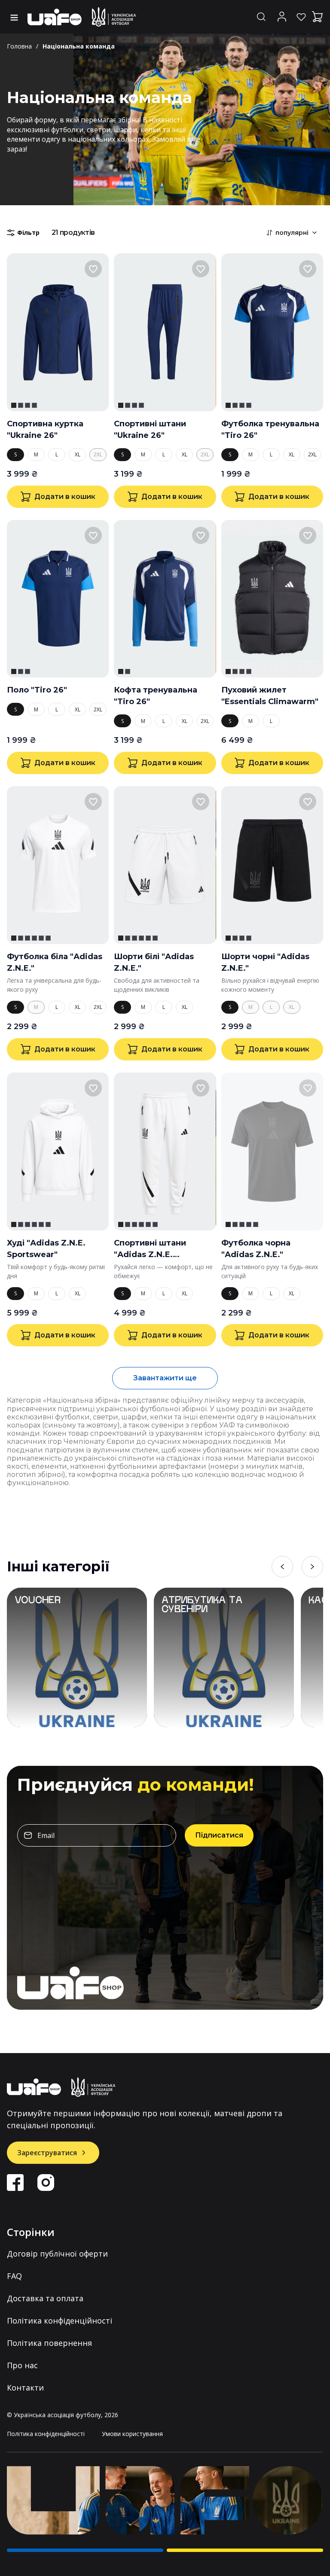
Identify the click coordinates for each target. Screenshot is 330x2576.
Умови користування (132, 2434)
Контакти (25, 2388)
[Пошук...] (261, 17)
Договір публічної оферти (57, 2254)
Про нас (22, 2365)
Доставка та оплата (45, 2298)
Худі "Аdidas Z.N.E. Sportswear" (46, 1249)
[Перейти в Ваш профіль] (282, 17)
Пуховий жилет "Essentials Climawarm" (270, 696)
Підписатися (219, 1835)
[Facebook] (15, 2183)
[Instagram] (46, 2183)
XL (78, 454)
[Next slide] (312, 1567)
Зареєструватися (47, 2153)
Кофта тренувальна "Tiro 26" (156, 696)
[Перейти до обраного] (301, 17)
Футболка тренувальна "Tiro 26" (270, 430)
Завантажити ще (165, 1378)
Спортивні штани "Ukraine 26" (150, 430)
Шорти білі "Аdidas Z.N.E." (154, 962)
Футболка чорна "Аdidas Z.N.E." (256, 1249)
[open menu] (15, 18)
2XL (98, 454)
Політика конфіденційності (60, 2321)
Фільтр (28, 232)
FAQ (14, 2276)
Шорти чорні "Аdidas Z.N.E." (265, 962)
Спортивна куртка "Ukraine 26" (45, 430)
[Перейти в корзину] (318, 17)
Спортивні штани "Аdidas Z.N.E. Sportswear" (150, 1249)
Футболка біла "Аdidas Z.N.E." (55, 962)
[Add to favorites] (93, 269)
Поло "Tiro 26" (37, 690)
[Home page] (82, 17)
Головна (19, 46)
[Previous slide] (282, 1567)
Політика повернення (49, 2343)
